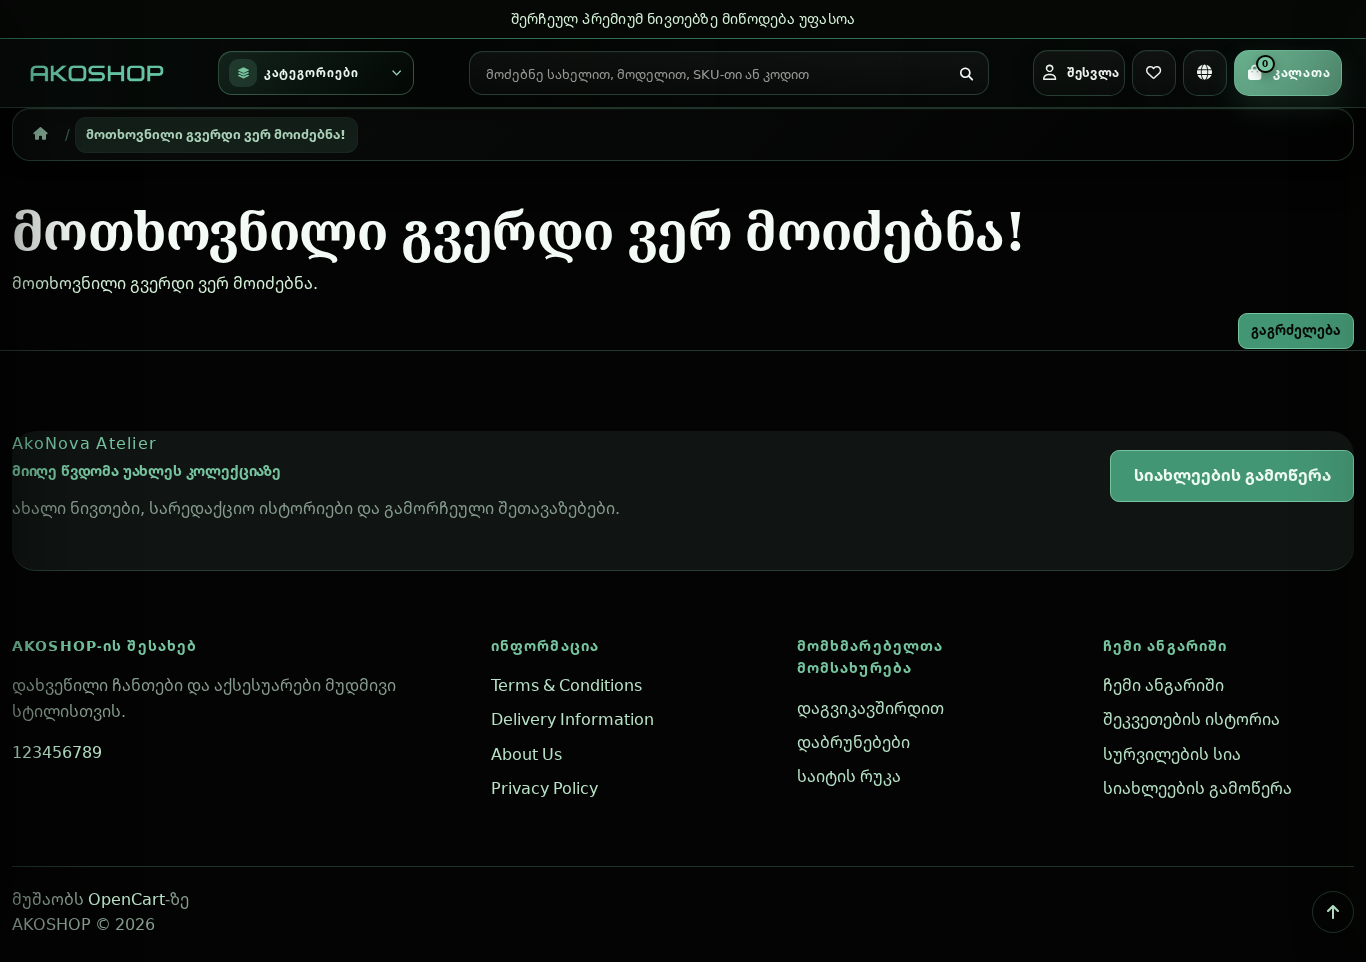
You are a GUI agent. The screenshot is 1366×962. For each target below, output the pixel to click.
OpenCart (126, 899)
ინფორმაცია (545, 645)
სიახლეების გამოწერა (1232, 475)
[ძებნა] (966, 75)
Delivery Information (572, 719)
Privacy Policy (544, 788)
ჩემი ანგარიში (1165, 645)
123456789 (57, 752)
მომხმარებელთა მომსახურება (870, 657)
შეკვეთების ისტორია (1191, 719)
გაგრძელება (1296, 330)
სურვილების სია (1172, 754)
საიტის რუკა (849, 776)
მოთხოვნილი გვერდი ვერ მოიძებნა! (216, 134)
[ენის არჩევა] (1205, 73)
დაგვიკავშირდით (870, 708)
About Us (526, 754)
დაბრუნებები (853, 742)
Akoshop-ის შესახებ (104, 645)
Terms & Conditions (566, 685)
